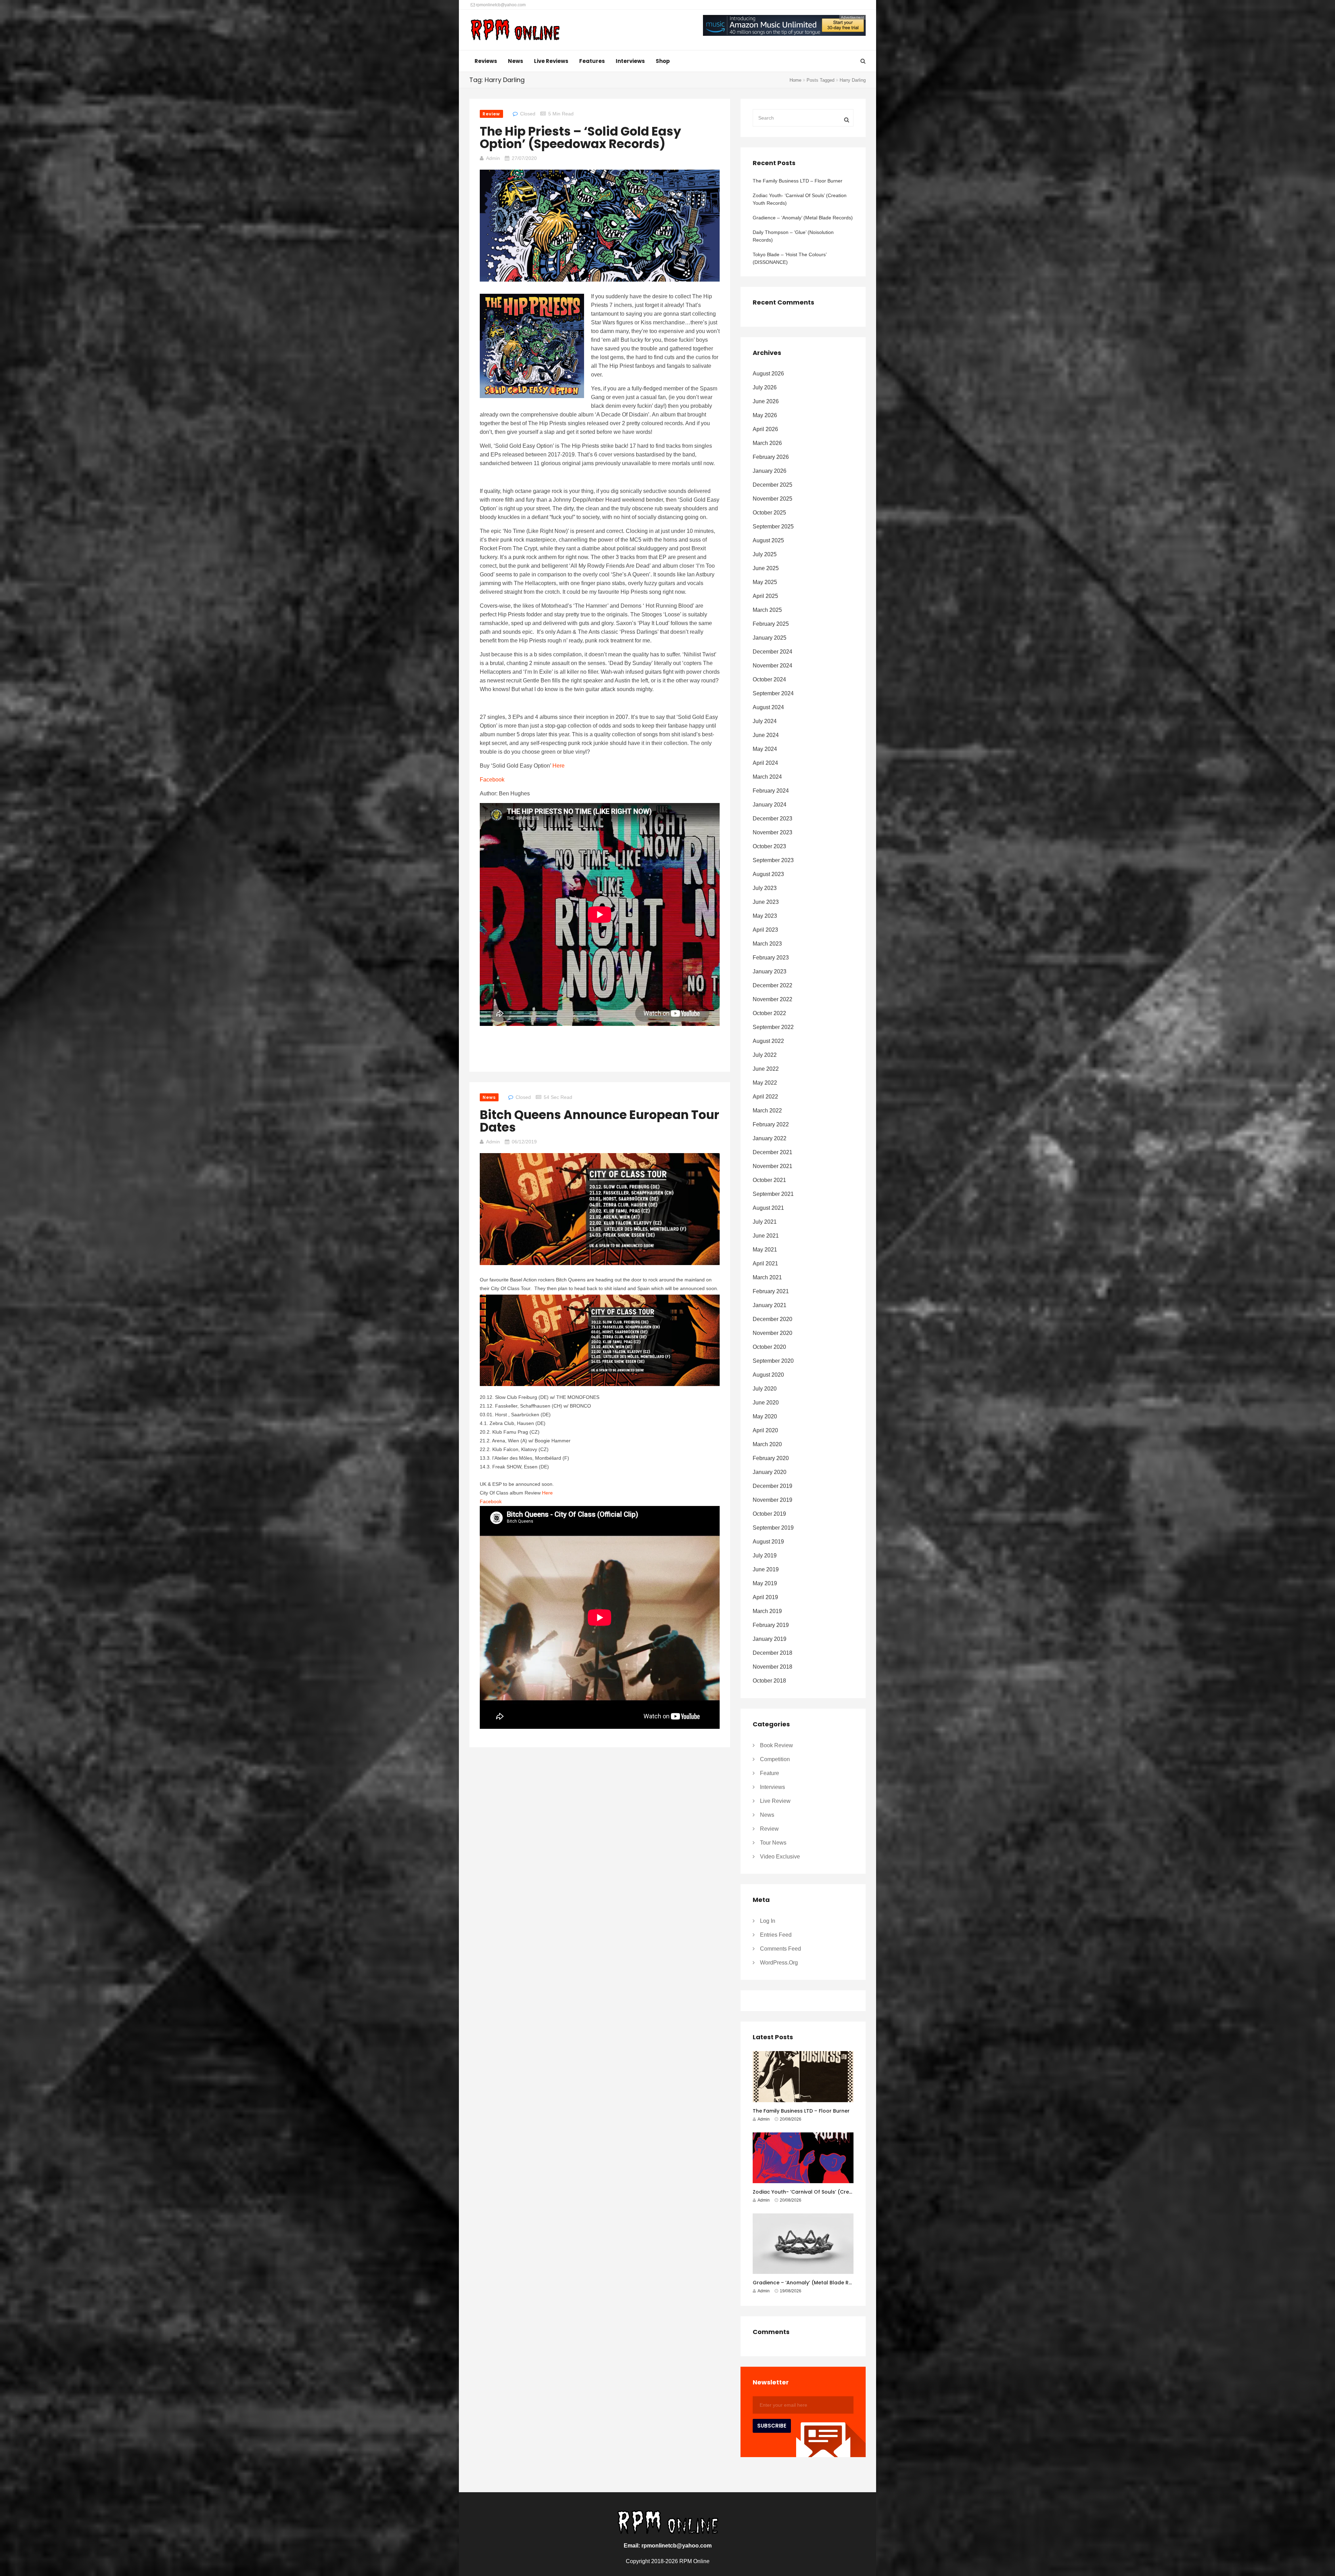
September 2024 (773, 693)
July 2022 (765, 1055)
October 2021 (769, 1180)
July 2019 (765, 1556)
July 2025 (765, 554)
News (516, 61)
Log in (768, 1921)
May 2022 (765, 1083)
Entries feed (776, 1935)
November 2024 (772, 666)
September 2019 (773, 1528)
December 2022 (772, 985)
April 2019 (765, 1597)
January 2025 (770, 638)
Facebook (492, 780)
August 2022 (768, 1041)
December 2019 (772, 1486)
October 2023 (769, 846)
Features (592, 61)
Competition (775, 1759)
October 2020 (769, 1347)
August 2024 (768, 707)
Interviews (630, 61)
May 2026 (765, 415)
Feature (770, 1773)
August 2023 (768, 874)
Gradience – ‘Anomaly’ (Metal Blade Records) (803, 218)
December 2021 (772, 1152)
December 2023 (772, 819)
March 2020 (767, 1444)
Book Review (776, 1745)
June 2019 (766, 1569)
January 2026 (770, 471)
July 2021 (765, 1222)
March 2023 (767, 944)
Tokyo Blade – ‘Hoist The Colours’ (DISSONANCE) (790, 258)
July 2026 (765, 387)
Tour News (773, 1843)
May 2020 (765, 1416)
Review (491, 114)
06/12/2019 (524, 1142)
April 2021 (765, 1263)
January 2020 (770, 1472)
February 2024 (771, 791)
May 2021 (765, 1250)
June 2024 (766, 735)
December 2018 (772, 1653)
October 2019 (769, 1514)
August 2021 (768, 1208)
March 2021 (767, 1277)
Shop (663, 61)
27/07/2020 (524, 158)
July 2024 (765, 721)
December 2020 (772, 1319)
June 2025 (766, 568)
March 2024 (767, 777)
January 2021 (770, 1305)
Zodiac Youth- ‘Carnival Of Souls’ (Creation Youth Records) (800, 199)
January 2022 (770, 1138)
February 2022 (771, 1124)
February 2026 (771, 457)
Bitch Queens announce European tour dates (600, 1121)
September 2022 (773, 1027)
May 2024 (765, 749)
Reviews (486, 61)
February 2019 (771, 1625)
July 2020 (765, 1389)
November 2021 (772, 1166)
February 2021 (771, 1291)
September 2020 (773, 1361)
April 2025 (765, 596)
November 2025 (772, 499)
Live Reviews (551, 61)
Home (795, 80)
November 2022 (772, 999)
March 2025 (767, 610)
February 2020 (771, 1458)
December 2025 (772, 485)
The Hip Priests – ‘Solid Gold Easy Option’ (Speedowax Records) (580, 137)
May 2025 (765, 582)
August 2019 (768, 1542)
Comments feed (780, 1949)
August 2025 (768, 540)
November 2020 (772, 1333)
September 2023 (773, 860)
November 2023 (772, 832)
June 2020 (766, 1403)
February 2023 (771, 958)
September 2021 (773, 1194)
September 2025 (773, 526)
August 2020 (768, 1375)
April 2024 (765, 763)
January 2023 (770, 971)
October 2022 (769, 1013)
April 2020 (765, 1430)
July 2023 (765, 888)
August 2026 (768, 374)
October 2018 (769, 1681)
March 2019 (767, 1611)
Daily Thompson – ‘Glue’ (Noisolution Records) (793, 236)
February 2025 (771, 624)
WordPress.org (779, 1963)
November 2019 (772, 1500)
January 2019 (770, 1639)
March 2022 (767, 1111)
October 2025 (769, 513)
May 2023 (765, 916)
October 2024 (769, 679)
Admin (493, 158)
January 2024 (770, 805)
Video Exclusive (780, 1857)
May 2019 (765, 1583)
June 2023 (766, 902)
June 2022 (766, 1069)
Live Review (775, 1801)
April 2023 (765, 930)
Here (559, 766)
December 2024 (772, 652)
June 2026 (766, 401)
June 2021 (766, 1236)
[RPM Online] (515, 31)
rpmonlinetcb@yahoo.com (500, 5)
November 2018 (772, 1667)
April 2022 (765, 1097)
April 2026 (765, 429)
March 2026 (767, 443)
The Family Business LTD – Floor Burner (798, 181)
